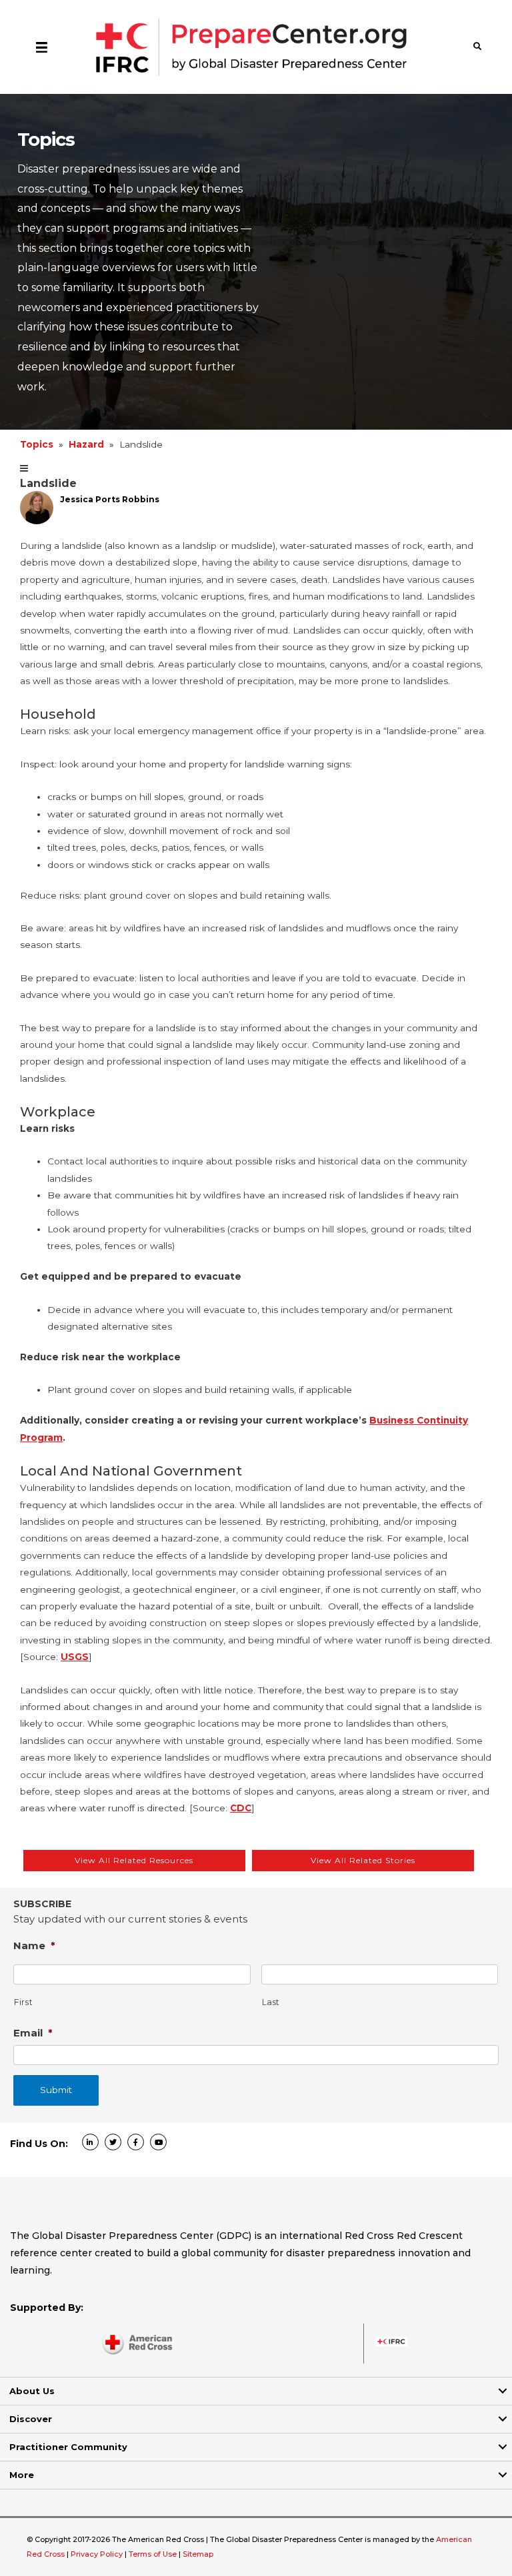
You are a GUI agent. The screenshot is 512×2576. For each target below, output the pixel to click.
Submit (56, 2090)
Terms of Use (153, 2554)
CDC (241, 1808)
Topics (37, 444)
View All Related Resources (134, 1860)
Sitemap (198, 2554)
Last (271, 2002)
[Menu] (42, 47)
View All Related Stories (363, 1860)
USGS (75, 1657)
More (22, 2475)
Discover (31, 2419)
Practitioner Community (68, 2447)
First (23, 2002)
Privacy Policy (98, 2554)
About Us (32, 2391)
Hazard (86, 444)
